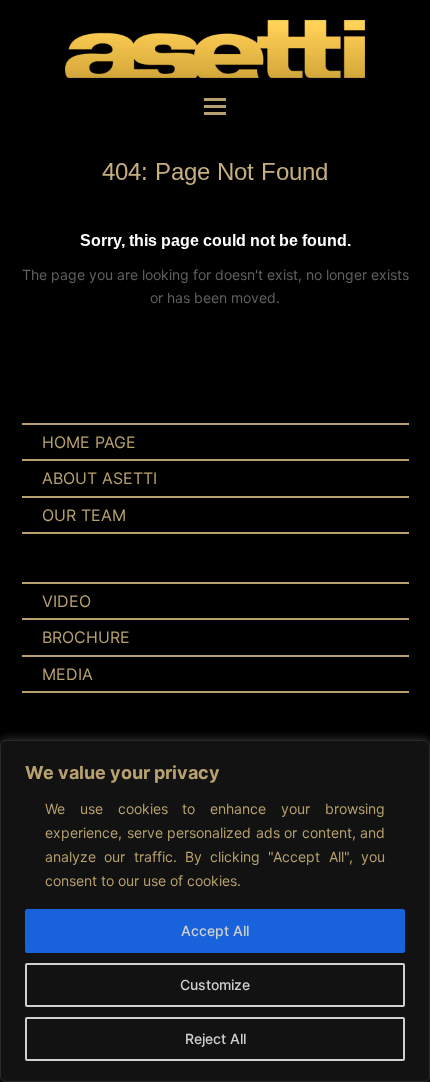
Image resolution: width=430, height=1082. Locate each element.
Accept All (215, 930)
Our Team (84, 515)
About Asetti (99, 478)
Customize (215, 984)
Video (66, 601)
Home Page (89, 442)
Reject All (215, 1038)
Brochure (86, 637)
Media (67, 674)
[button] (215, 106)
